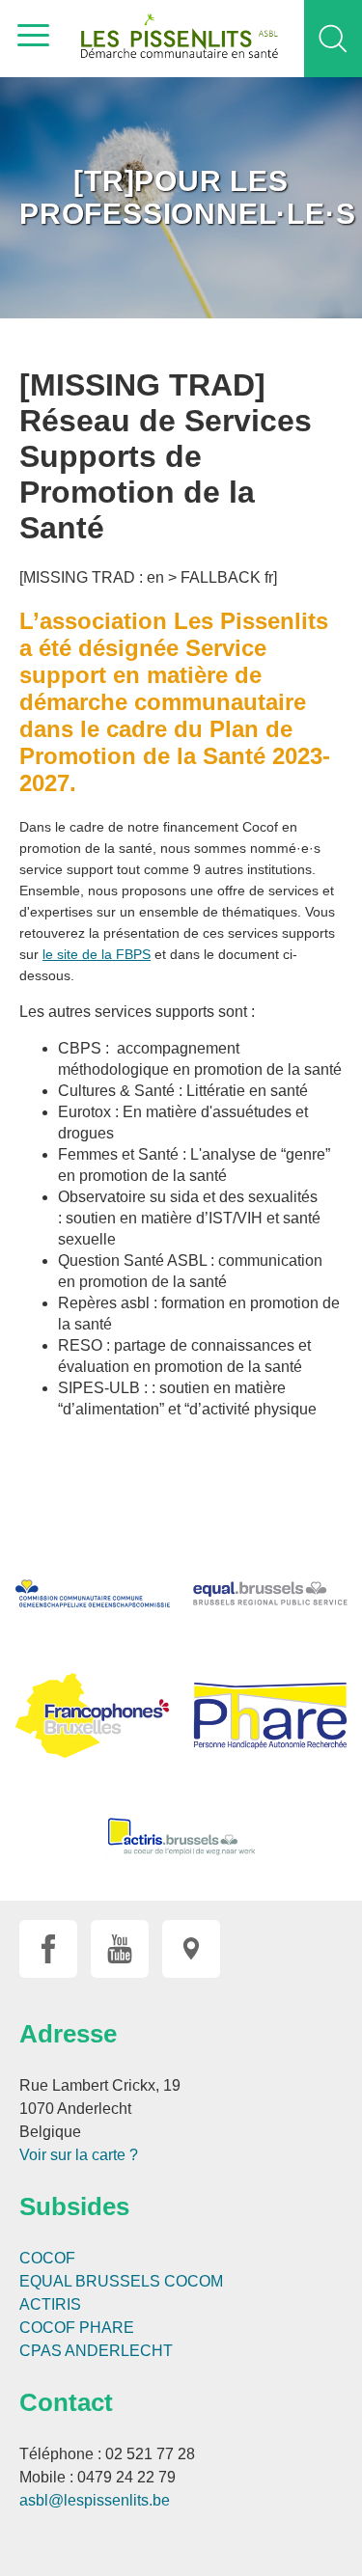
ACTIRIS (50, 2304)
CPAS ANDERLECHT (96, 2351)
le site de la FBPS (97, 954)
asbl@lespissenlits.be (95, 2500)
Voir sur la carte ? (79, 2155)
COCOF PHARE (77, 2328)
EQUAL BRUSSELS (90, 2281)
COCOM (194, 2281)
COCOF (47, 2258)
